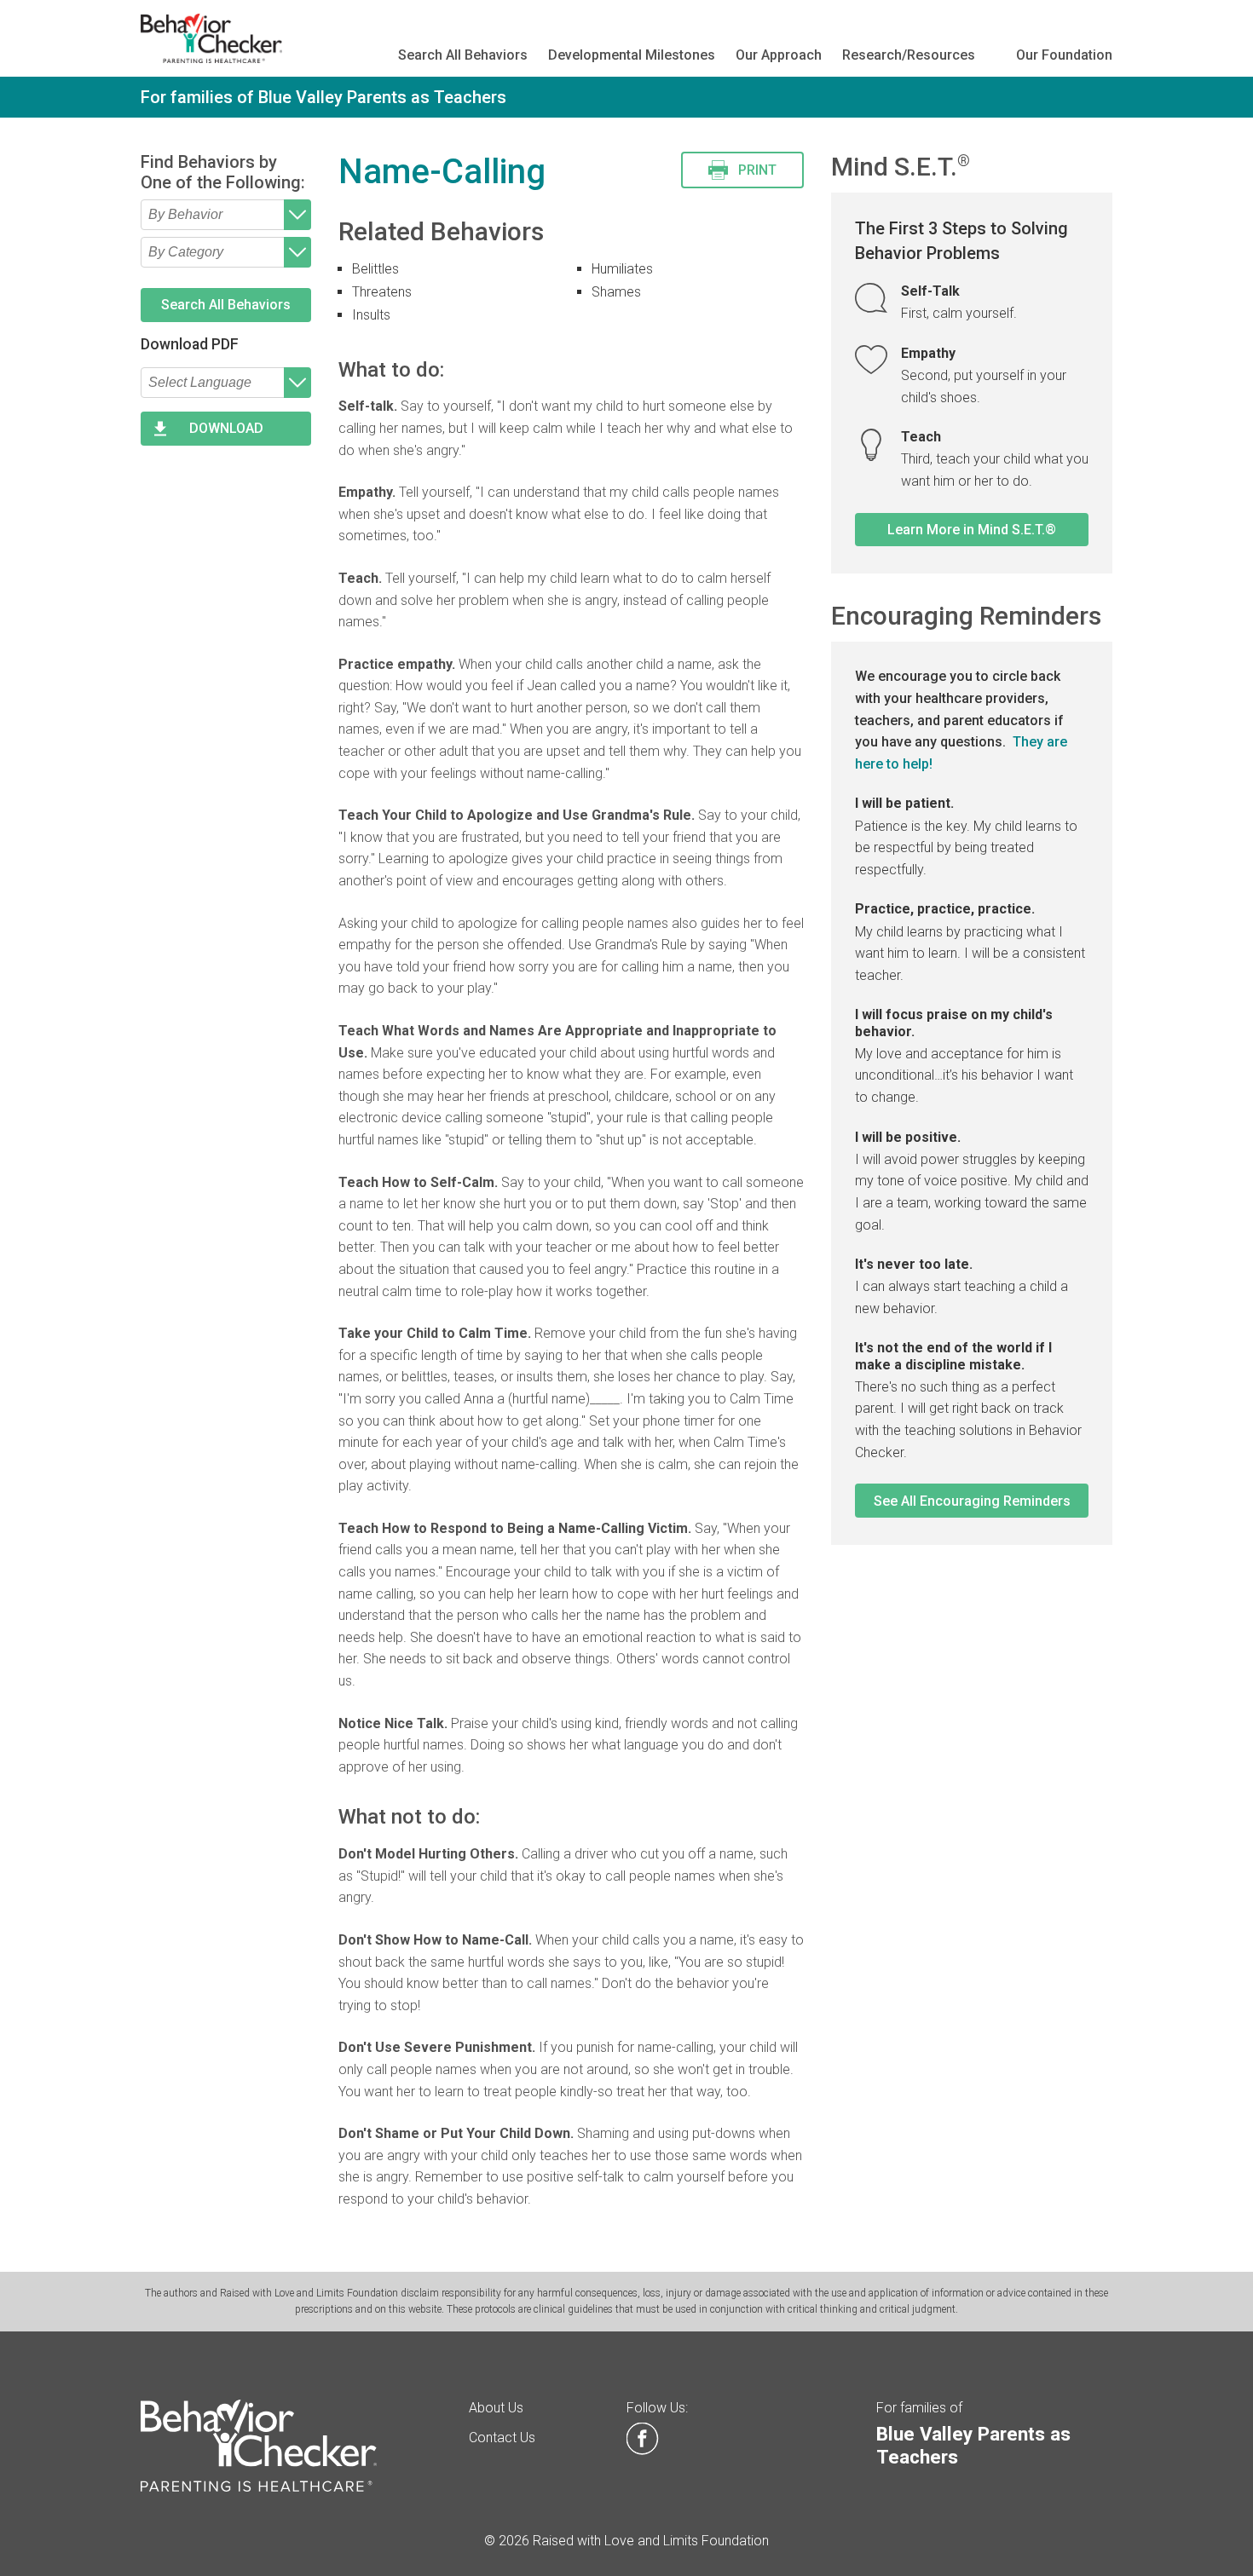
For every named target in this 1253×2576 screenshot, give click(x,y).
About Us (496, 2408)
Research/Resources (909, 55)
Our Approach (779, 55)
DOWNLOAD (226, 428)
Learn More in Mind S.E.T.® (972, 530)
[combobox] (226, 215)
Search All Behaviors (463, 55)
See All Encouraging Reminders (972, 1501)
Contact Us (502, 2438)
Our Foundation (1064, 55)
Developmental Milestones (632, 55)
